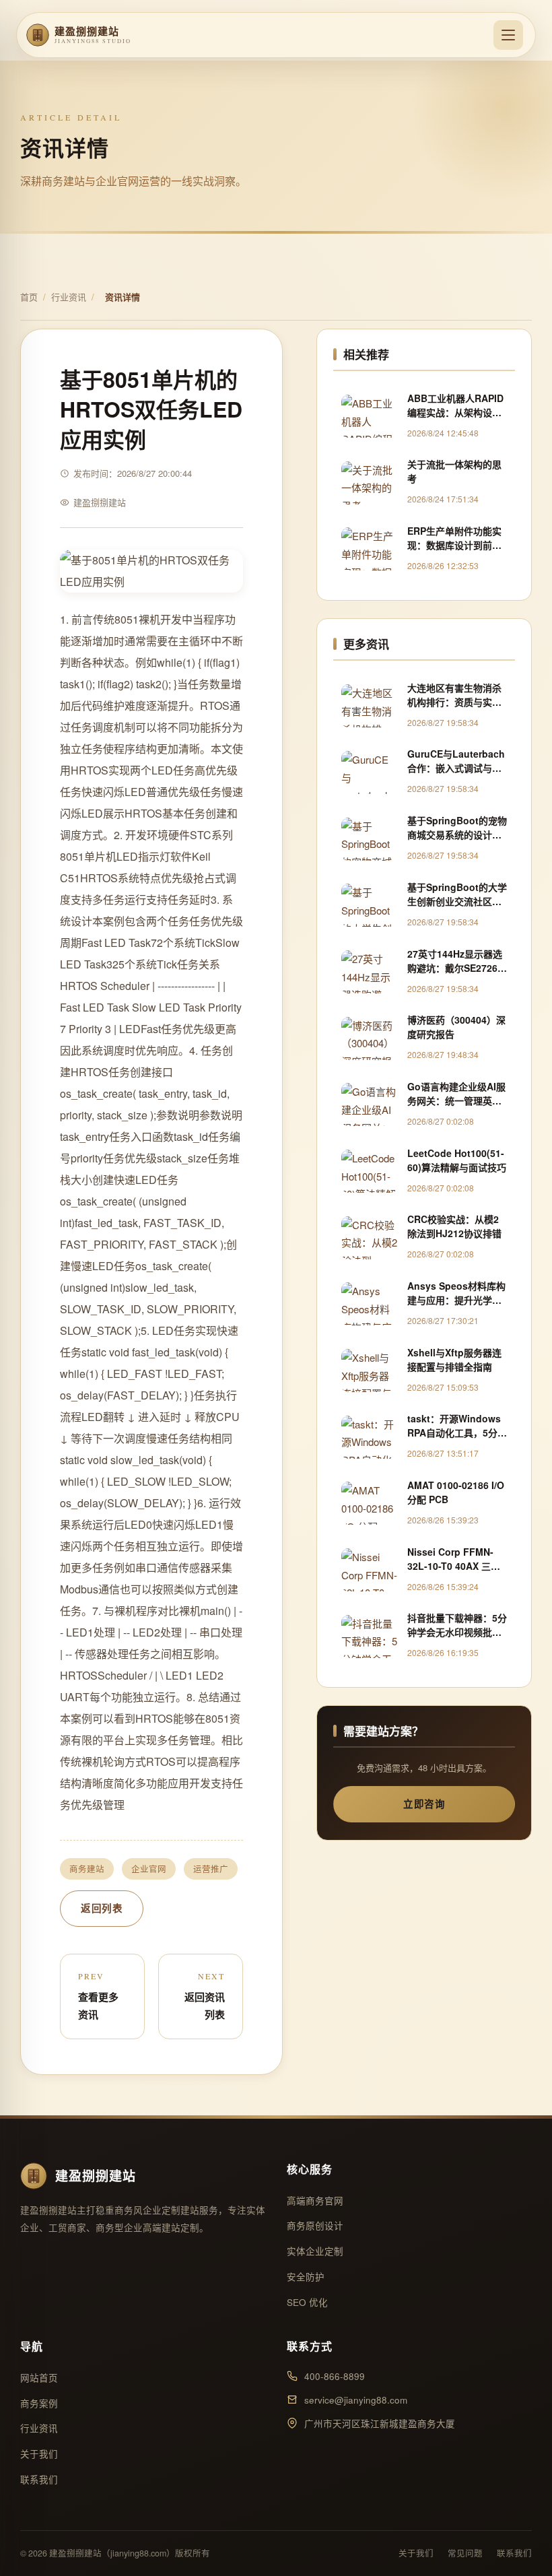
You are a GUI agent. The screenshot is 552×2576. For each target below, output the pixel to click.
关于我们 (39, 2454)
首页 (29, 297)
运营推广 (211, 1869)
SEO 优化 (307, 2302)
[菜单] (508, 35)
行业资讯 (69, 297)
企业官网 (149, 1869)
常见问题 (465, 2553)
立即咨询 (424, 1804)
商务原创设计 (315, 2225)
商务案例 (39, 2403)
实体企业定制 (315, 2251)
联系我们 (39, 2479)
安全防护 (306, 2277)
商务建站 (87, 1869)
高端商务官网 (315, 2201)
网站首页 (39, 2378)
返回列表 (102, 1908)
